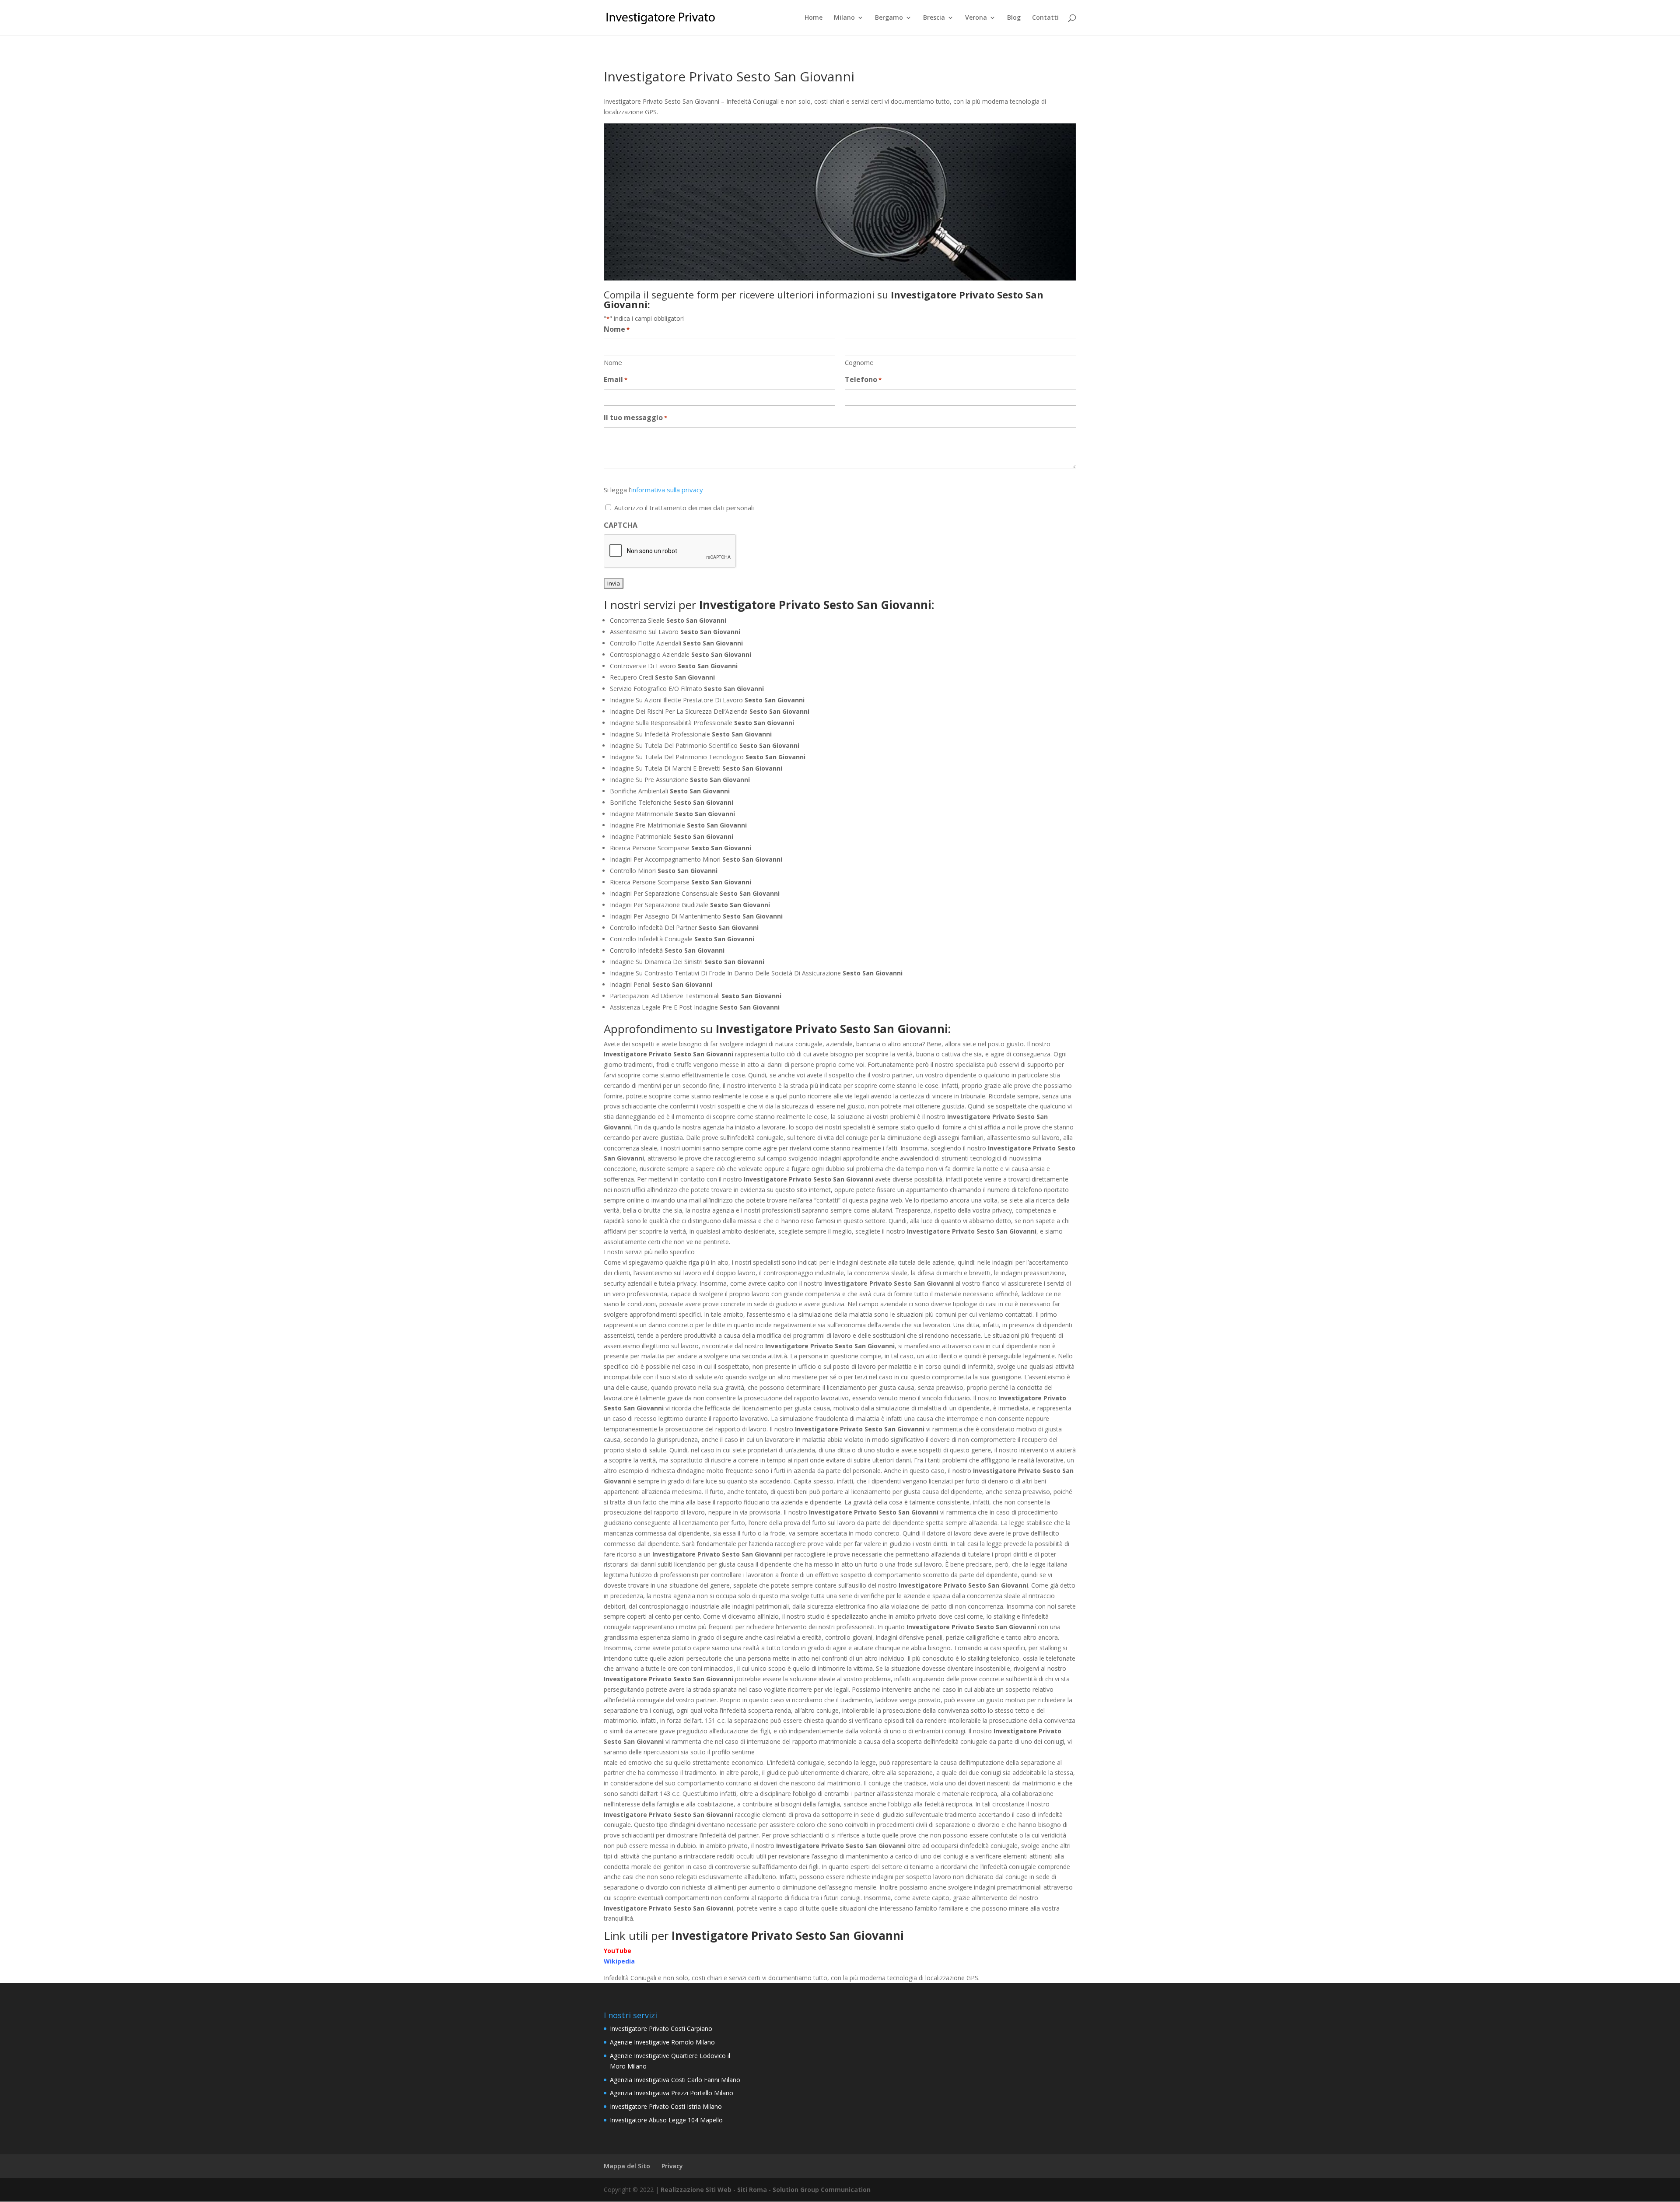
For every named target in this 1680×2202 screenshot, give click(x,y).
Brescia (934, 18)
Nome (613, 362)
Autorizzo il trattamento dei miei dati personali (684, 508)
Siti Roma (752, 2190)
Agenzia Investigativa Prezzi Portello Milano (672, 2093)
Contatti (1045, 18)
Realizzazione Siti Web (696, 2190)
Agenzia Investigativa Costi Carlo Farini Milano (675, 2080)
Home (814, 18)
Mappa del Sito (627, 2166)
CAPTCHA (621, 525)
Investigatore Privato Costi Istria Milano (666, 2106)
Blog (1014, 18)
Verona (976, 18)
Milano (844, 18)
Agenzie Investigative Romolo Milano (662, 2042)
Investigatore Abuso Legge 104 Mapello (666, 2120)
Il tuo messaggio (635, 417)
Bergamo (889, 18)
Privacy (672, 2166)
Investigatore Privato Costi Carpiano (661, 2028)
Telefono (863, 379)
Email (616, 379)
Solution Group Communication (822, 2190)
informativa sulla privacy (667, 490)
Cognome (859, 362)
